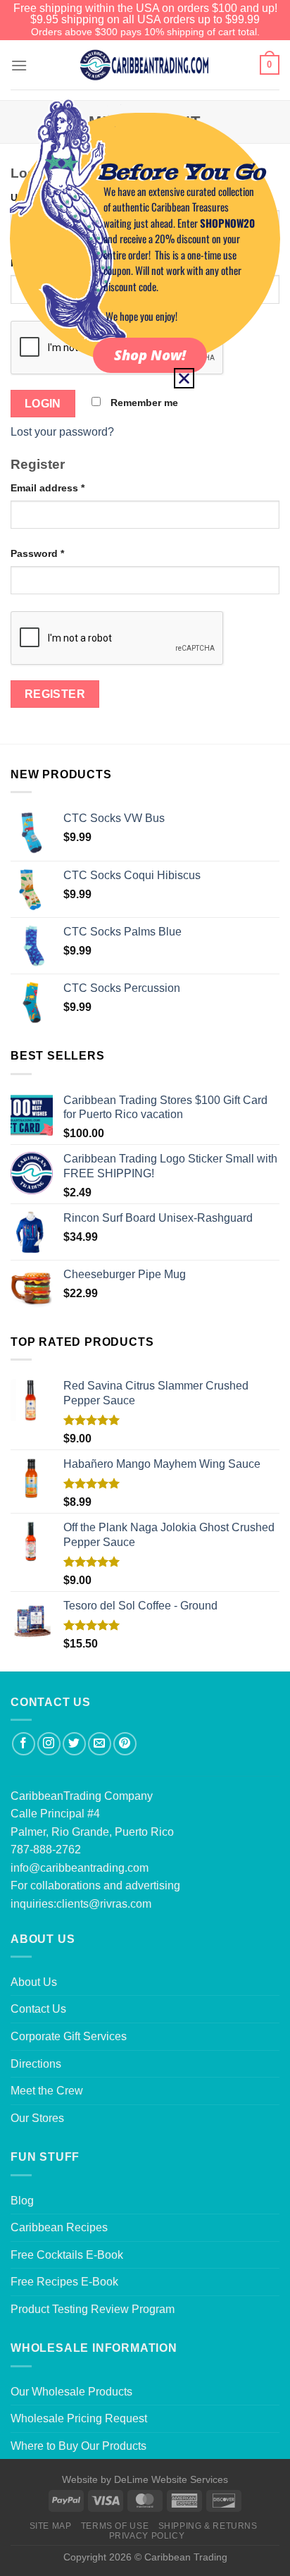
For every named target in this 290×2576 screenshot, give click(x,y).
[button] (184, 378)
